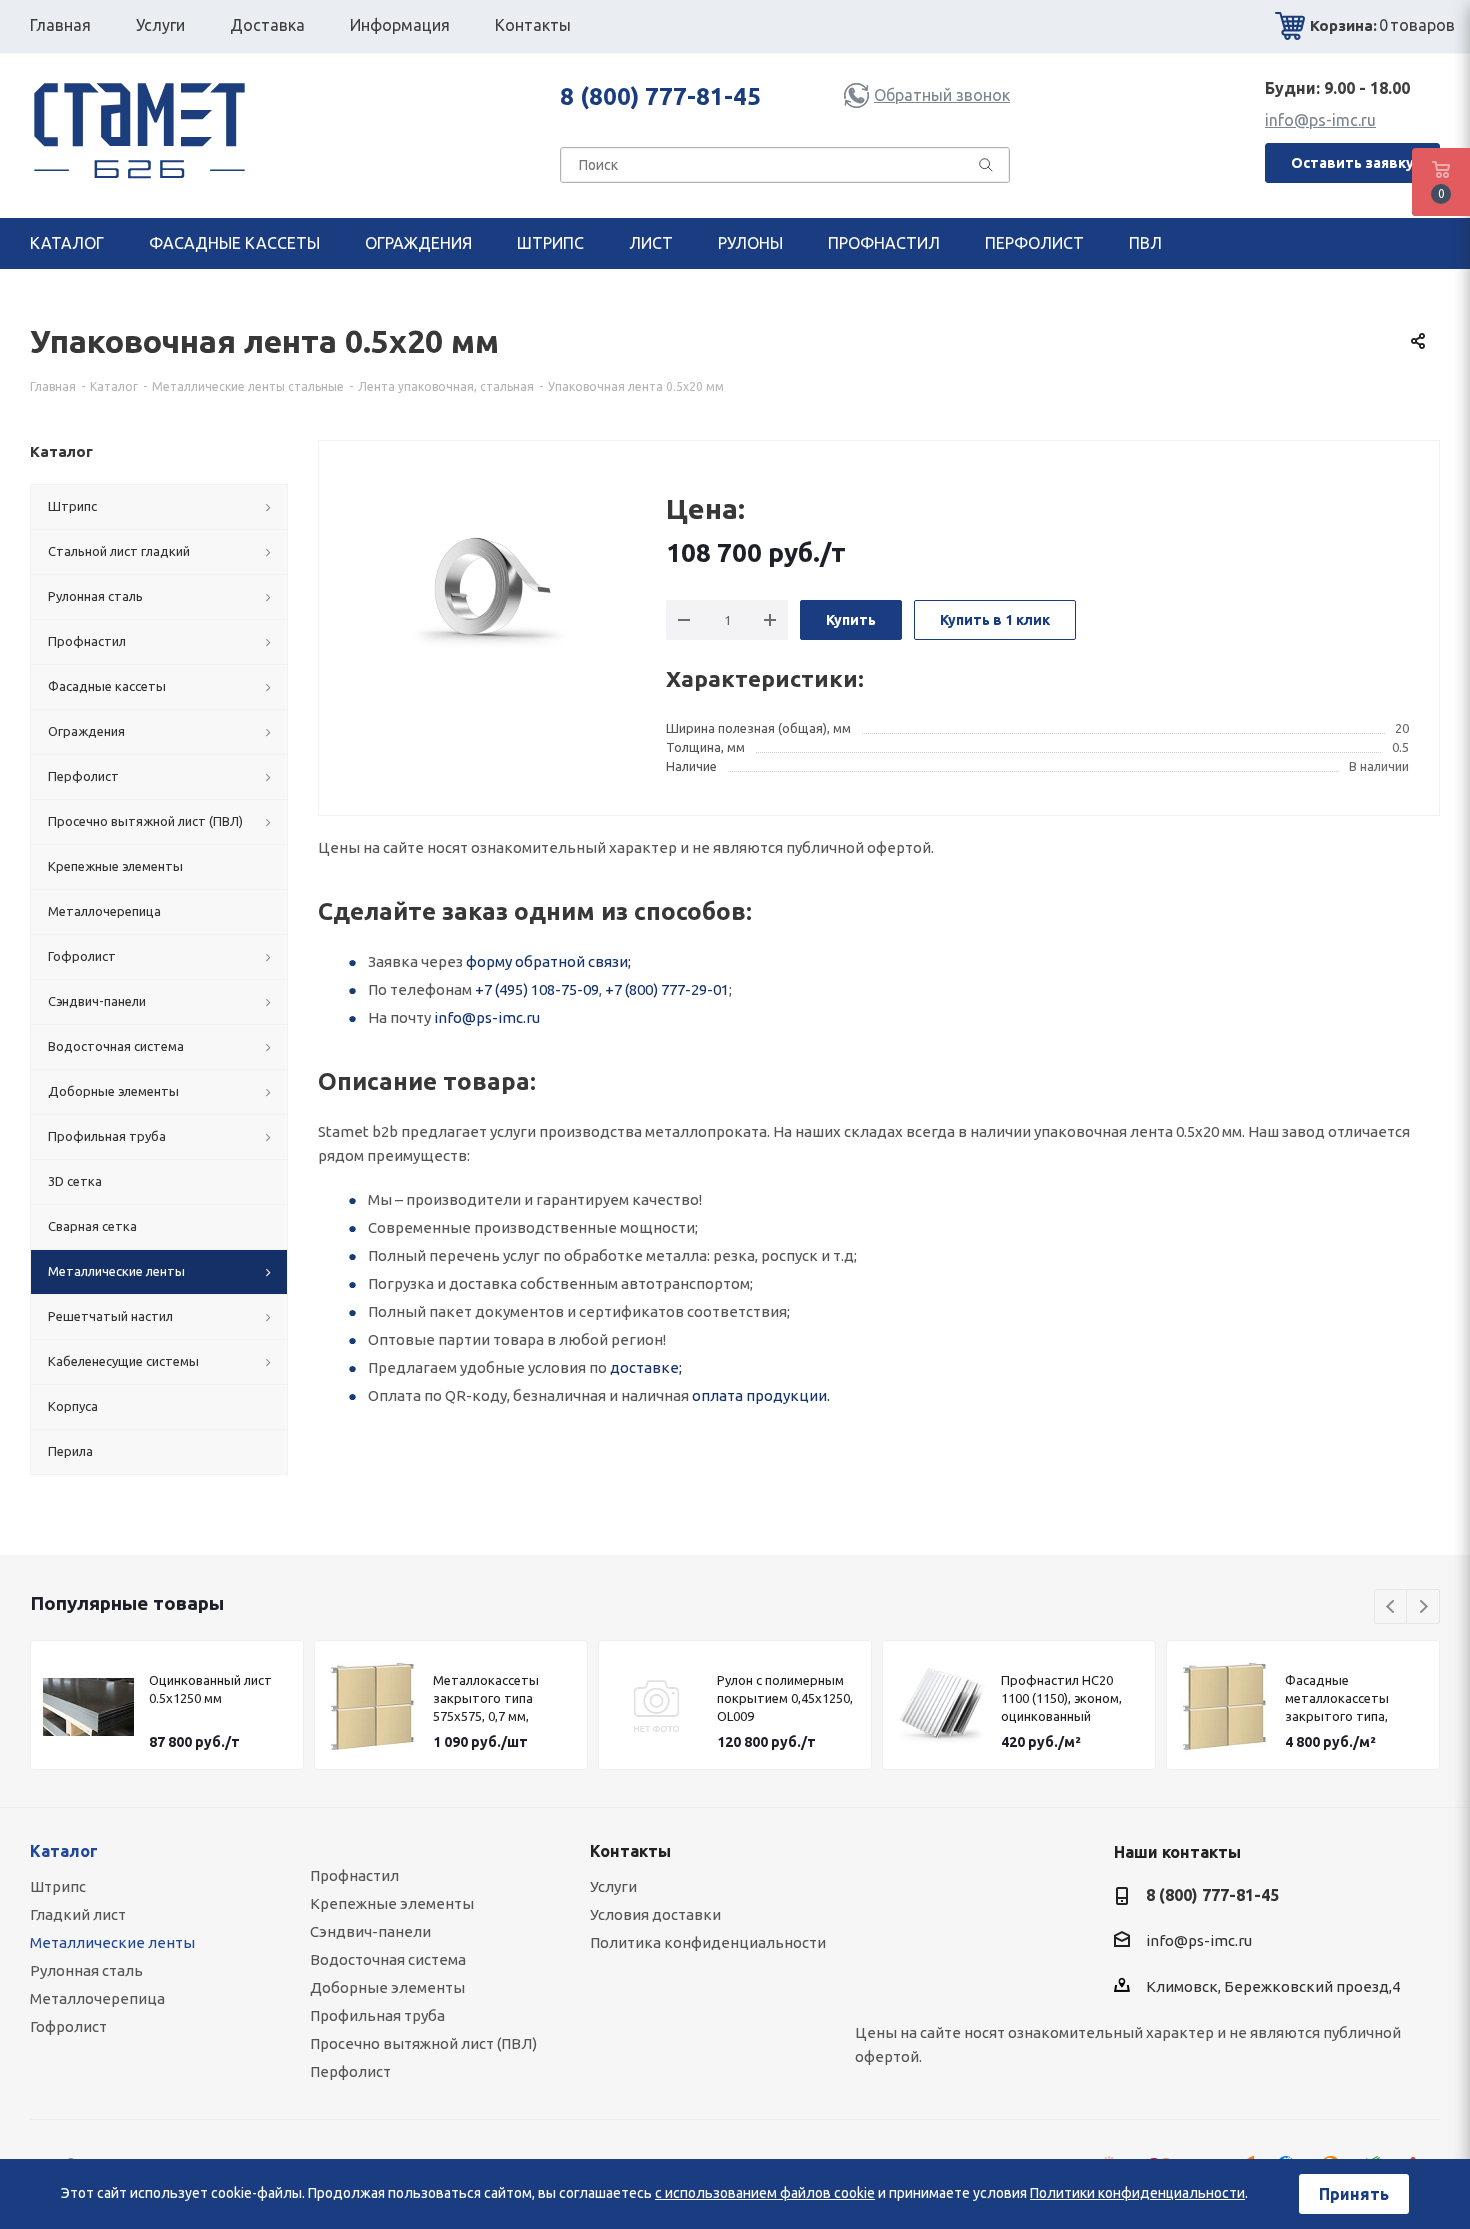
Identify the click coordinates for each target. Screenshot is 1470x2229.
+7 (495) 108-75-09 (537, 989)
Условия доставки (655, 1914)
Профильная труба (377, 2015)
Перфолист (350, 2071)
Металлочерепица (97, 1998)
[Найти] (986, 169)
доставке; (646, 1367)
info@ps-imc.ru (1320, 120)
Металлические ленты (112, 1942)
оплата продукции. (761, 1395)
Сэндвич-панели (370, 1931)
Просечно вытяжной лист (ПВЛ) (423, 2043)
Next (1423, 1607)
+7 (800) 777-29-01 (667, 989)
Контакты (630, 1851)
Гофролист (68, 2026)
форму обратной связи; (548, 961)
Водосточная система (388, 1959)
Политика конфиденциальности (708, 1942)
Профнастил (354, 1875)
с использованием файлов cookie (765, 2193)
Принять (1354, 2194)
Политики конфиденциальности (1137, 2193)
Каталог (64, 1851)
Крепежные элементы (392, 1903)
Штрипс (58, 1886)
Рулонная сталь (86, 1970)
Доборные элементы (387, 1987)
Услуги (613, 1886)
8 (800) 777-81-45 (660, 96)
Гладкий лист (78, 1914)
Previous (1391, 1607)
